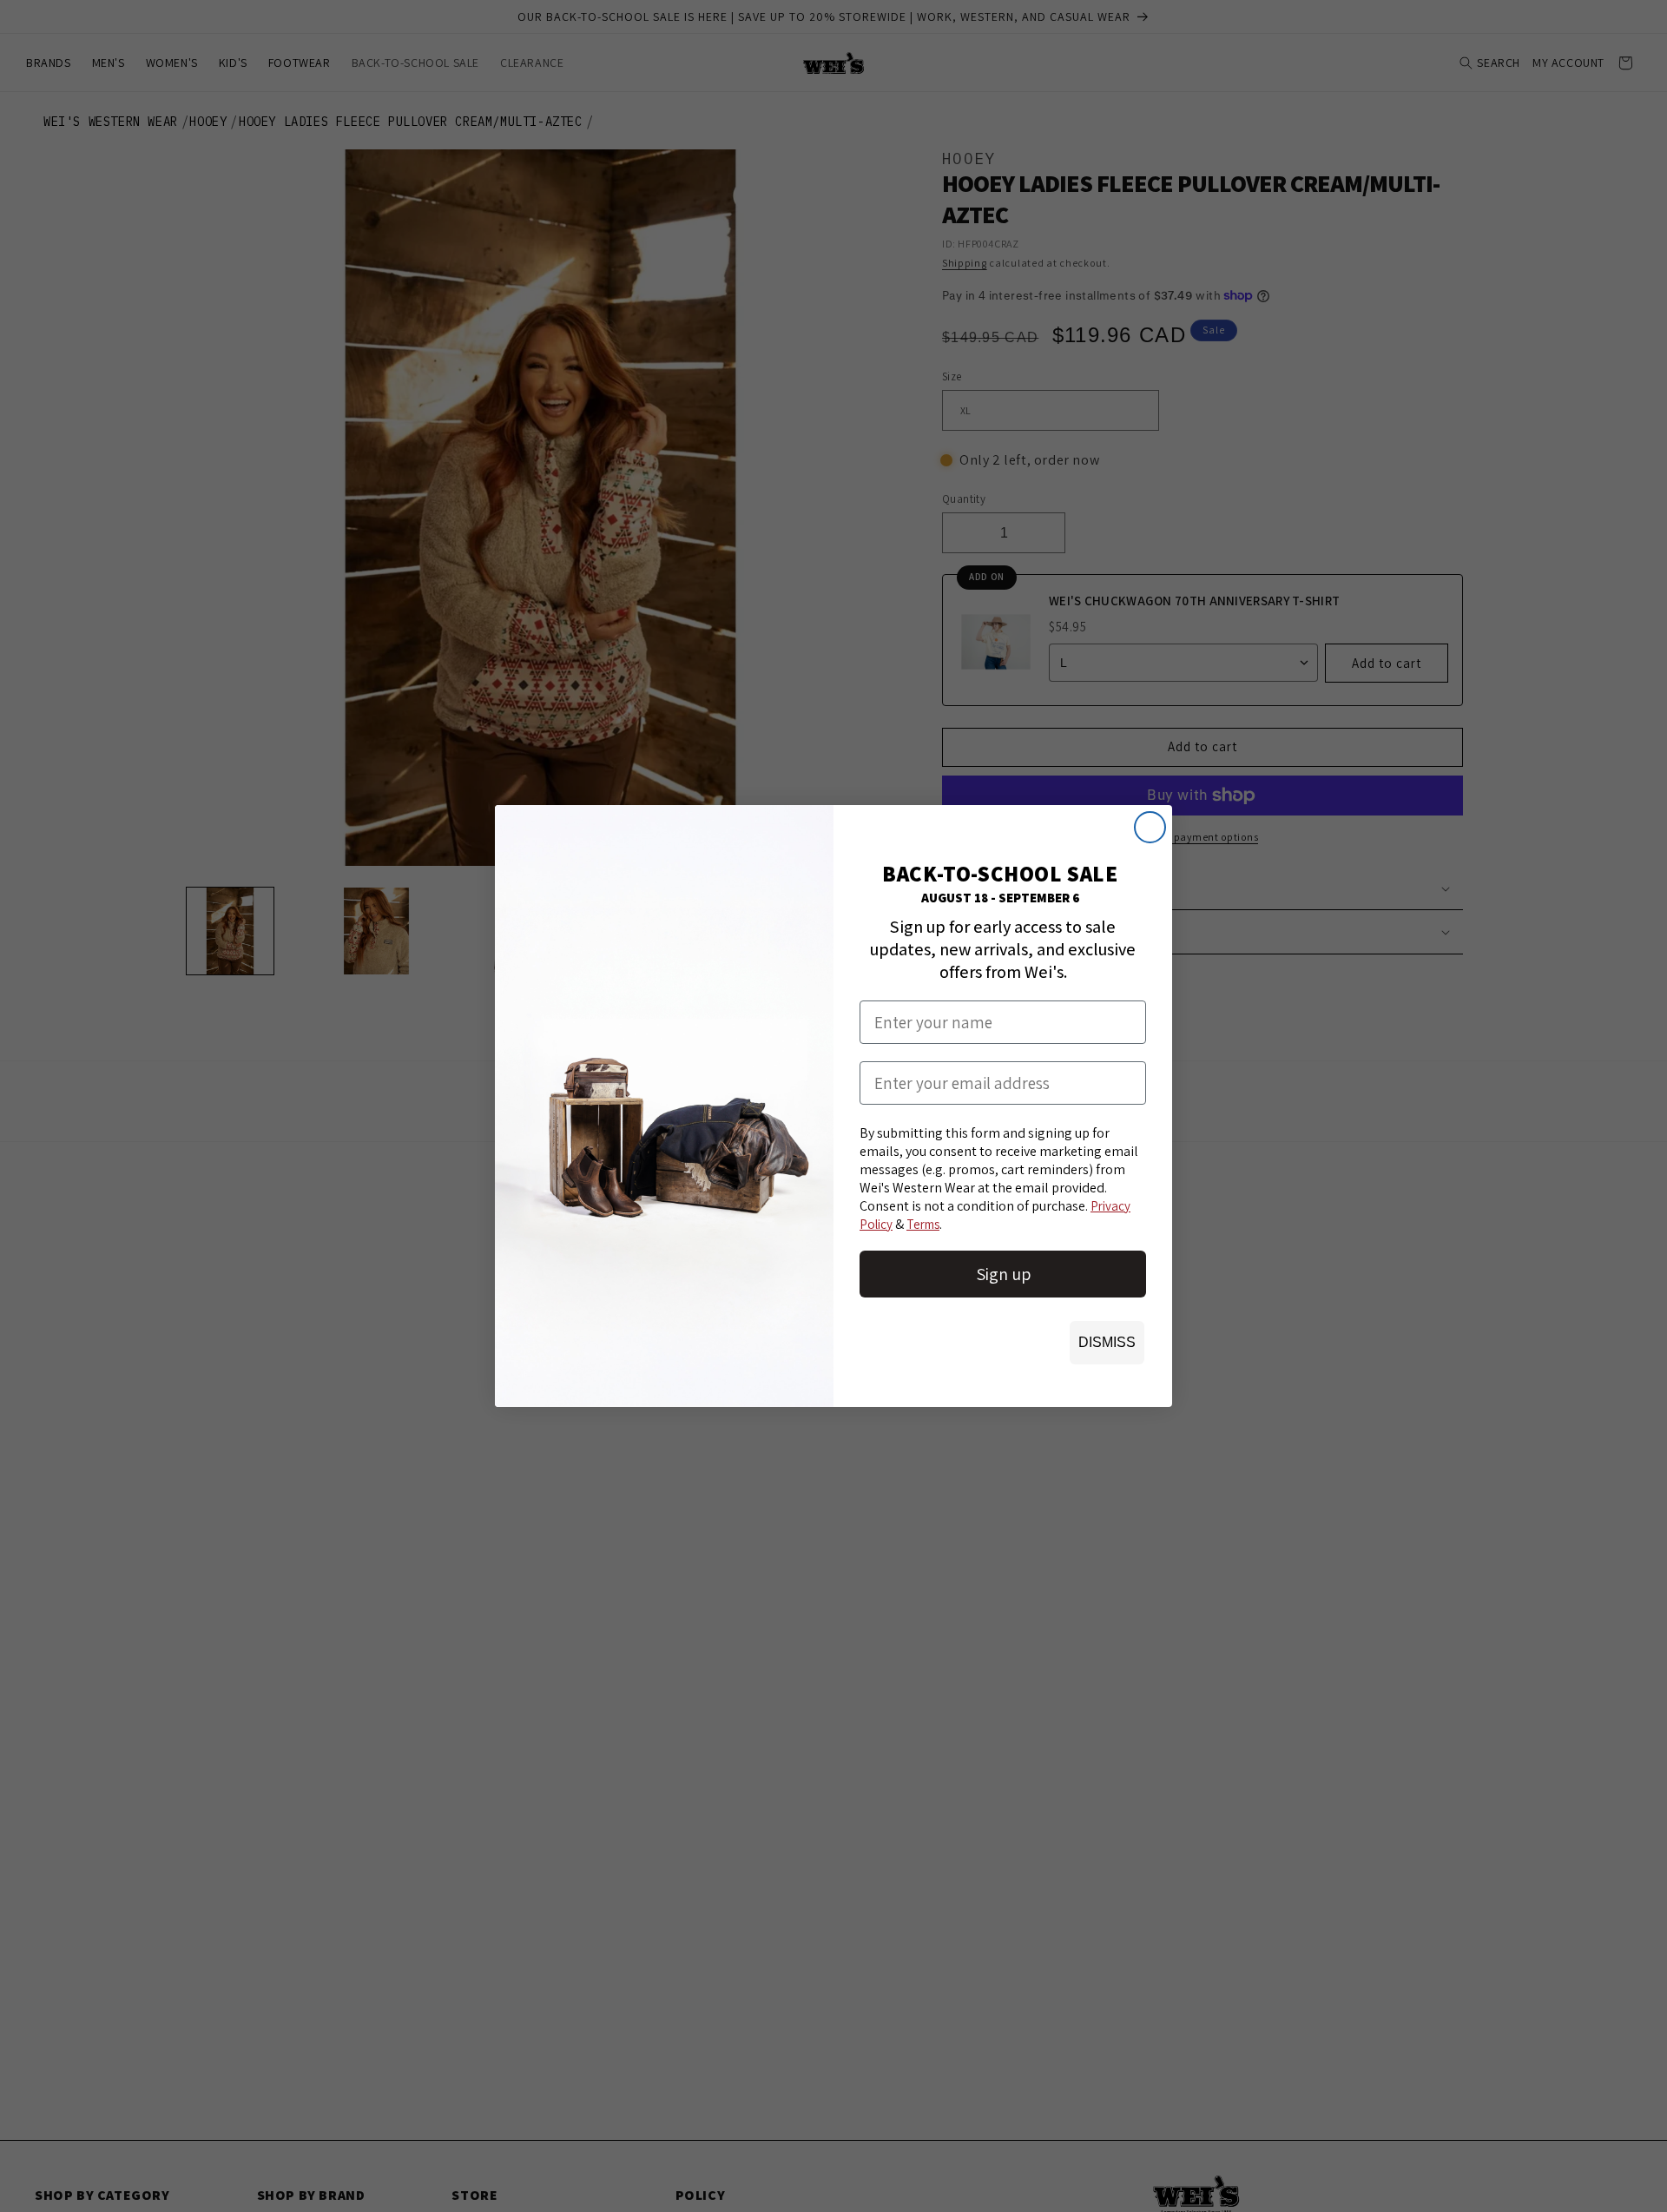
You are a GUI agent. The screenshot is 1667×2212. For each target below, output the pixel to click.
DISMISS (1107, 1342)
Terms (923, 1224)
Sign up (1003, 1274)
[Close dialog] (1150, 827)
